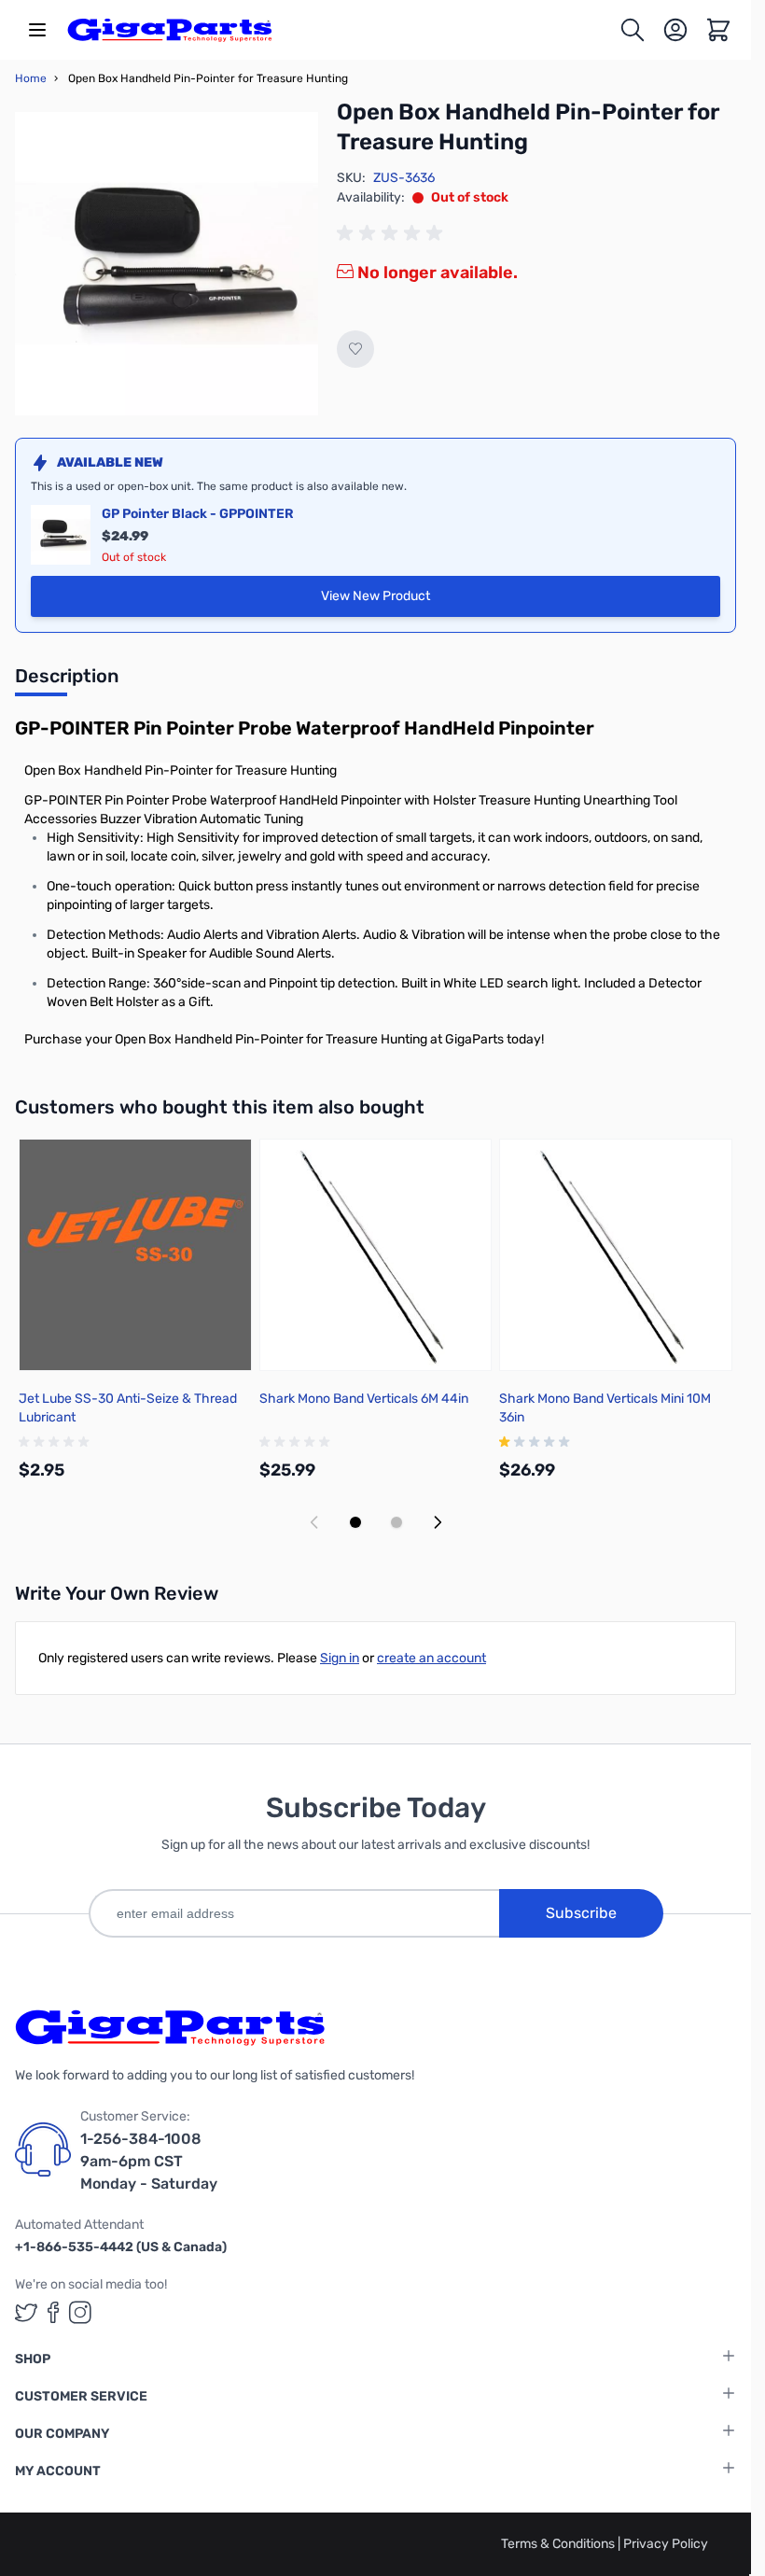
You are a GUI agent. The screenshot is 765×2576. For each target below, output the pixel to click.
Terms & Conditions (559, 2544)
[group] (393, 233)
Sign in (340, 1658)
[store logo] (170, 30)
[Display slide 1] (355, 1522)
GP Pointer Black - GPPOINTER (198, 514)
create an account (431, 1658)
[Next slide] (438, 1522)
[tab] (67, 681)
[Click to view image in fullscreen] (167, 264)
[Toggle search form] (633, 30)
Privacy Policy (666, 2544)
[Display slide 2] (396, 1522)
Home (31, 78)
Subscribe (581, 1913)
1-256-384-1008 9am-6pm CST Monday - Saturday (149, 2161)
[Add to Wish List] (355, 349)
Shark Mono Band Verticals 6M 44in (364, 1399)
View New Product (439, 601)
